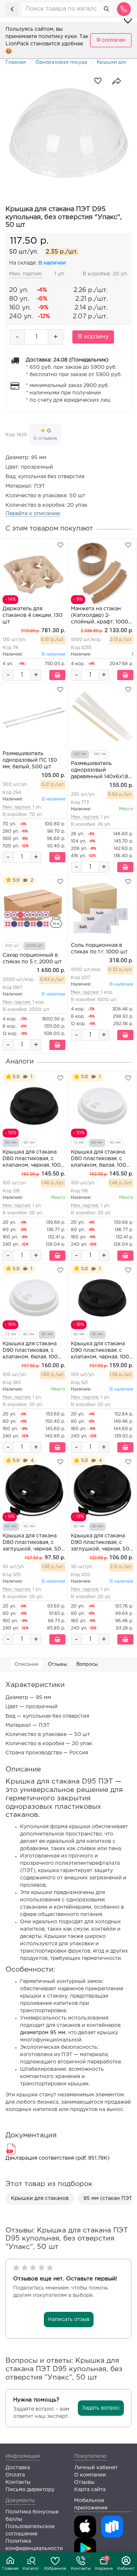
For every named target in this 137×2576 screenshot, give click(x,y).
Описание (27, 1664)
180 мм (100, 754)
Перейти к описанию (33, 514)
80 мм (11, 1143)
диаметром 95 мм (43, 2033)
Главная (10, 2569)
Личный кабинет (96, 2468)
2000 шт (34, 946)
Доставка (18, 2468)
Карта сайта (90, 2490)
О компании (90, 2475)
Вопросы (87, 1664)
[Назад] (12, 9)
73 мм (79, 1143)
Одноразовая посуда (61, 62)
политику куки (58, 37)
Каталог (31, 2569)
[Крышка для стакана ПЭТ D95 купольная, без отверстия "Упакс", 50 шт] (68, 133)
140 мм (80, 754)
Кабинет (126, 2569)
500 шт (12, 946)
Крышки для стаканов (40, 2198)
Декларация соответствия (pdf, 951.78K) (58, 2158)
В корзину (93, 337)
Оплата (15, 2475)
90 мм (29, 1143)
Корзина (104, 2564)
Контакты (81, 2569)
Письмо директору (30, 2490)
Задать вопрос (101, 2408)
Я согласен (111, 40)
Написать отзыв (69, 2320)
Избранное (55, 2569)
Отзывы (58, 1664)
